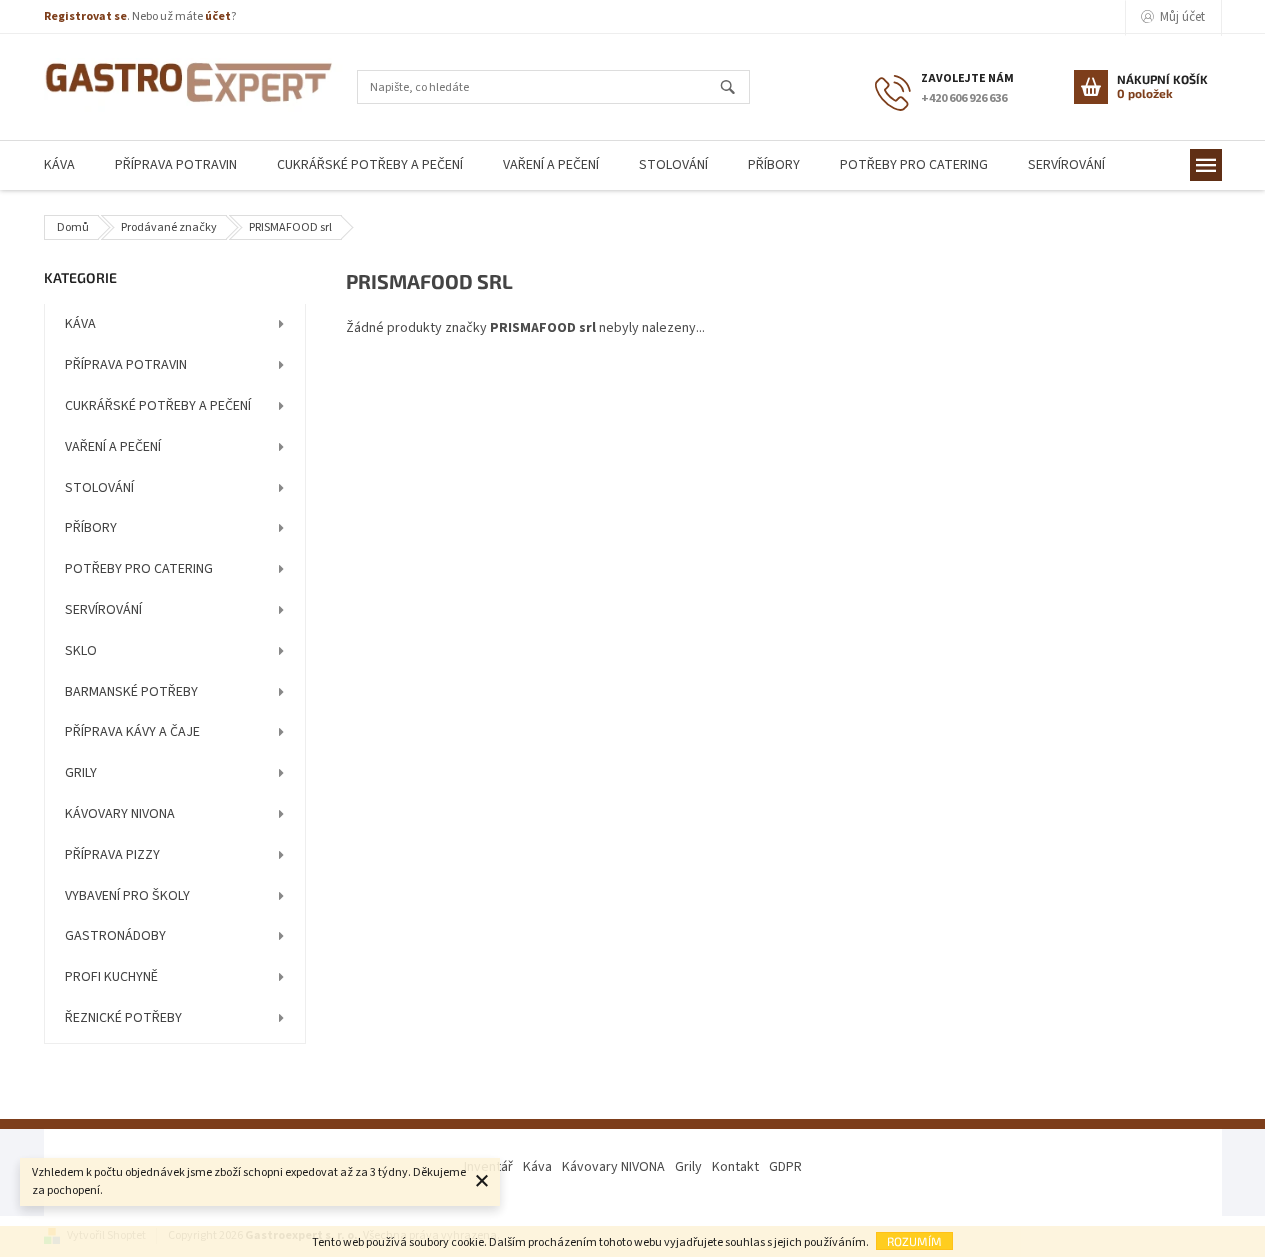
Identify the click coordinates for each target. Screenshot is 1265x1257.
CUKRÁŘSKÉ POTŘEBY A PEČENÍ (158, 406)
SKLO (81, 651)
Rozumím (914, 1241)
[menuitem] (59, 165)
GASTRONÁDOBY (115, 936)
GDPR (785, 1167)
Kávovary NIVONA (613, 1167)
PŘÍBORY (91, 528)
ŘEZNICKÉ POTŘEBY (123, 1018)
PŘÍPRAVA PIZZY (112, 855)
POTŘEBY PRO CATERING (139, 569)
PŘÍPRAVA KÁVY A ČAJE (132, 732)
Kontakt (735, 1167)
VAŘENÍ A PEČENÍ (113, 447)
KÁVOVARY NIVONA (120, 814)
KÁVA (80, 324)
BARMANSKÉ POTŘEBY (131, 692)
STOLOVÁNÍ (99, 488)
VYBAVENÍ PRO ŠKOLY (127, 896)
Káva (537, 1167)
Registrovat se (85, 16)
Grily (688, 1167)
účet (218, 16)
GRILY (81, 773)
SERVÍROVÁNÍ (103, 610)
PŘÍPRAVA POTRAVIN (126, 365)
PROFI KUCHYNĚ (111, 977)
